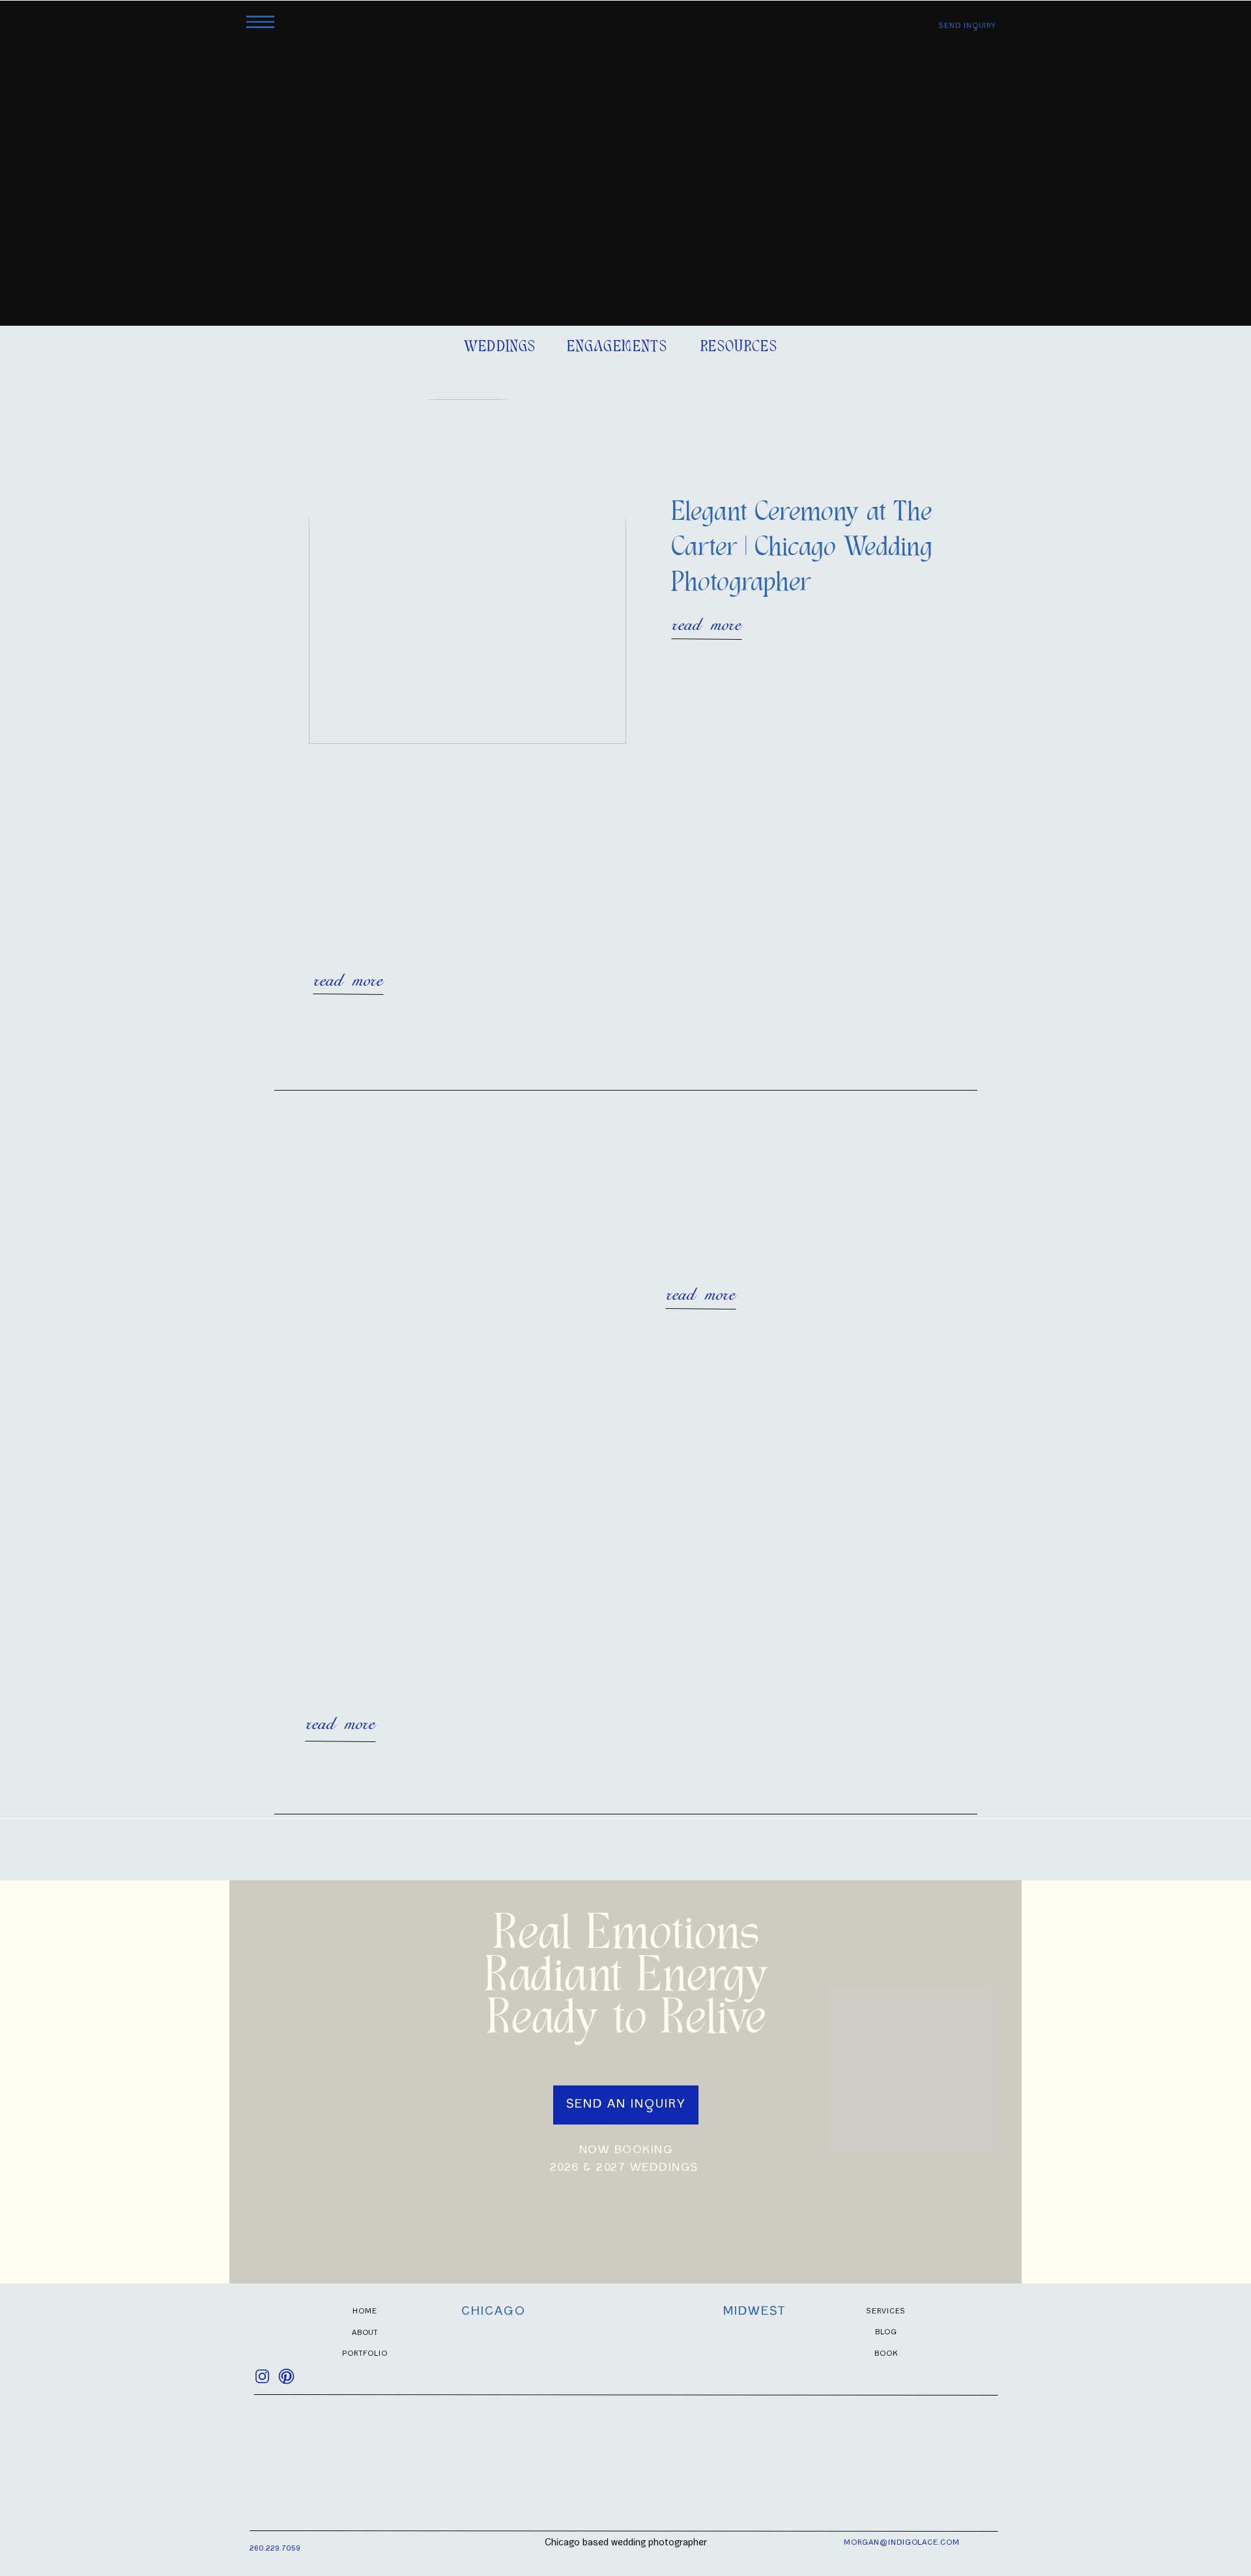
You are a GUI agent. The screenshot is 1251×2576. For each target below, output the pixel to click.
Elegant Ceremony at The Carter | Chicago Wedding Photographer (802, 549)
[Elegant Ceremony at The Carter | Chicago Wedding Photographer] (467, 572)
